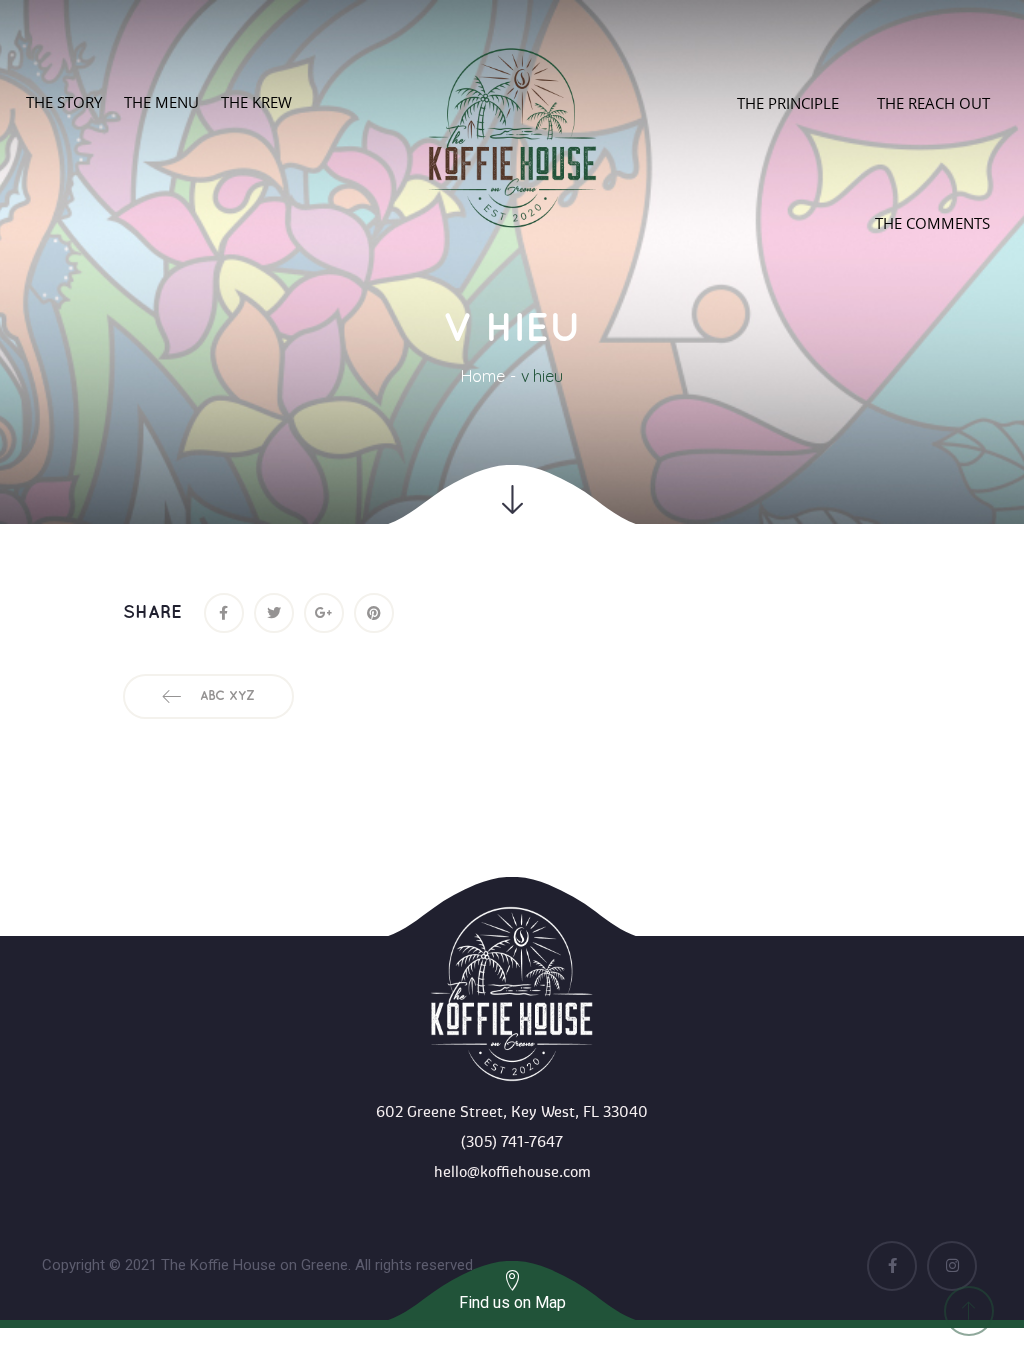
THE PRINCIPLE (788, 103)
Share (152, 613)
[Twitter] (274, 613)
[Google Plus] (324, 613)
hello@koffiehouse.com (512, 1172)
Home (483, 376)
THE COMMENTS (932, 223)
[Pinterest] (374, 613)
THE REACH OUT (933, 103)
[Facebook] (224, 613)
